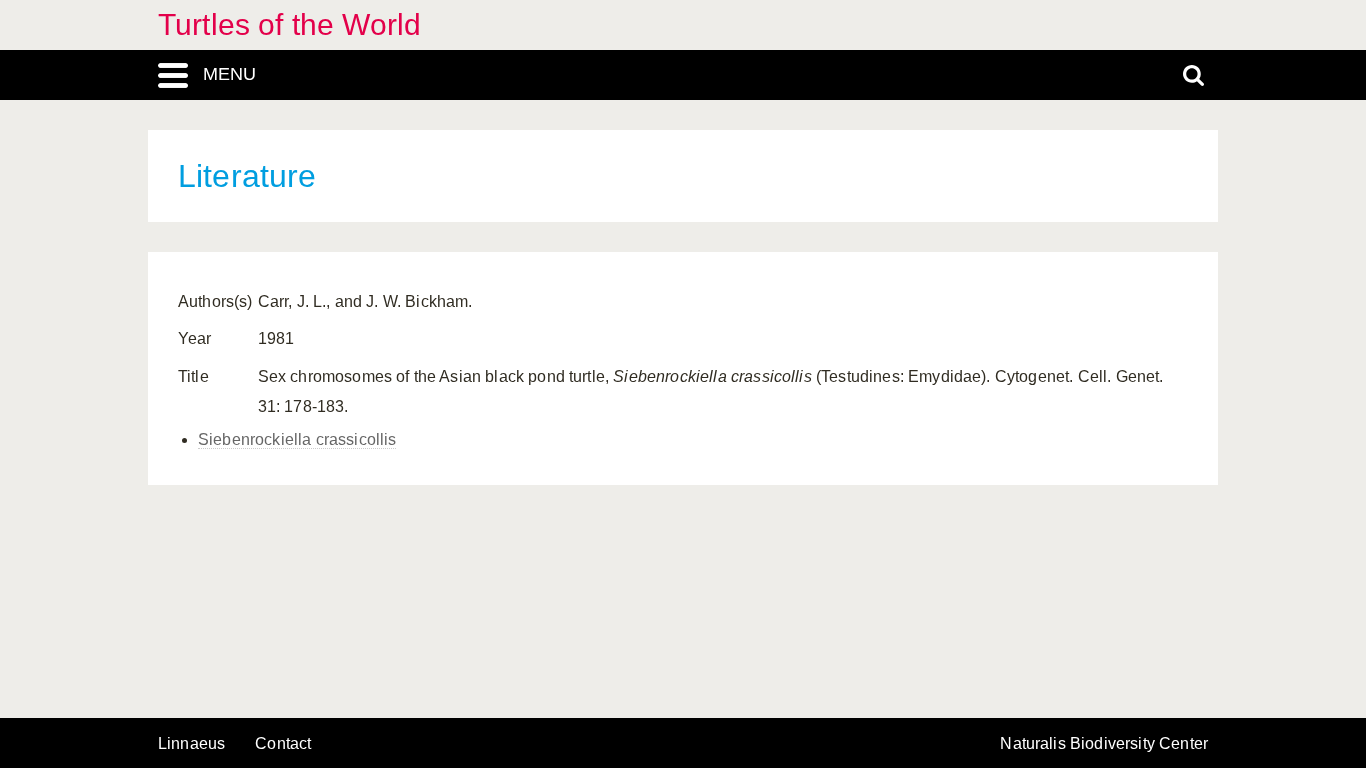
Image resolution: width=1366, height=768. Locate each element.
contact (283, 743)
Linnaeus (191, 744)
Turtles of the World (289, 24)
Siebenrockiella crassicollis (297, 439)
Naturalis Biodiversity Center (1104, 744)
